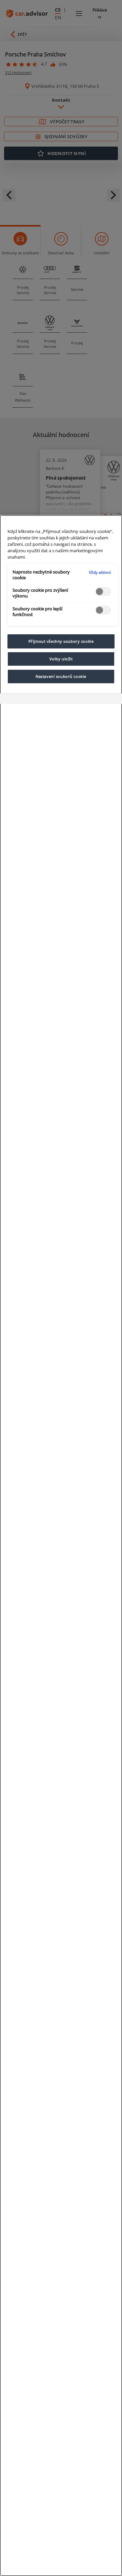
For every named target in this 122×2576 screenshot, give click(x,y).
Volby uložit (61, 659)
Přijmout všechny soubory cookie (61, 641)
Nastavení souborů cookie (61, 676)
